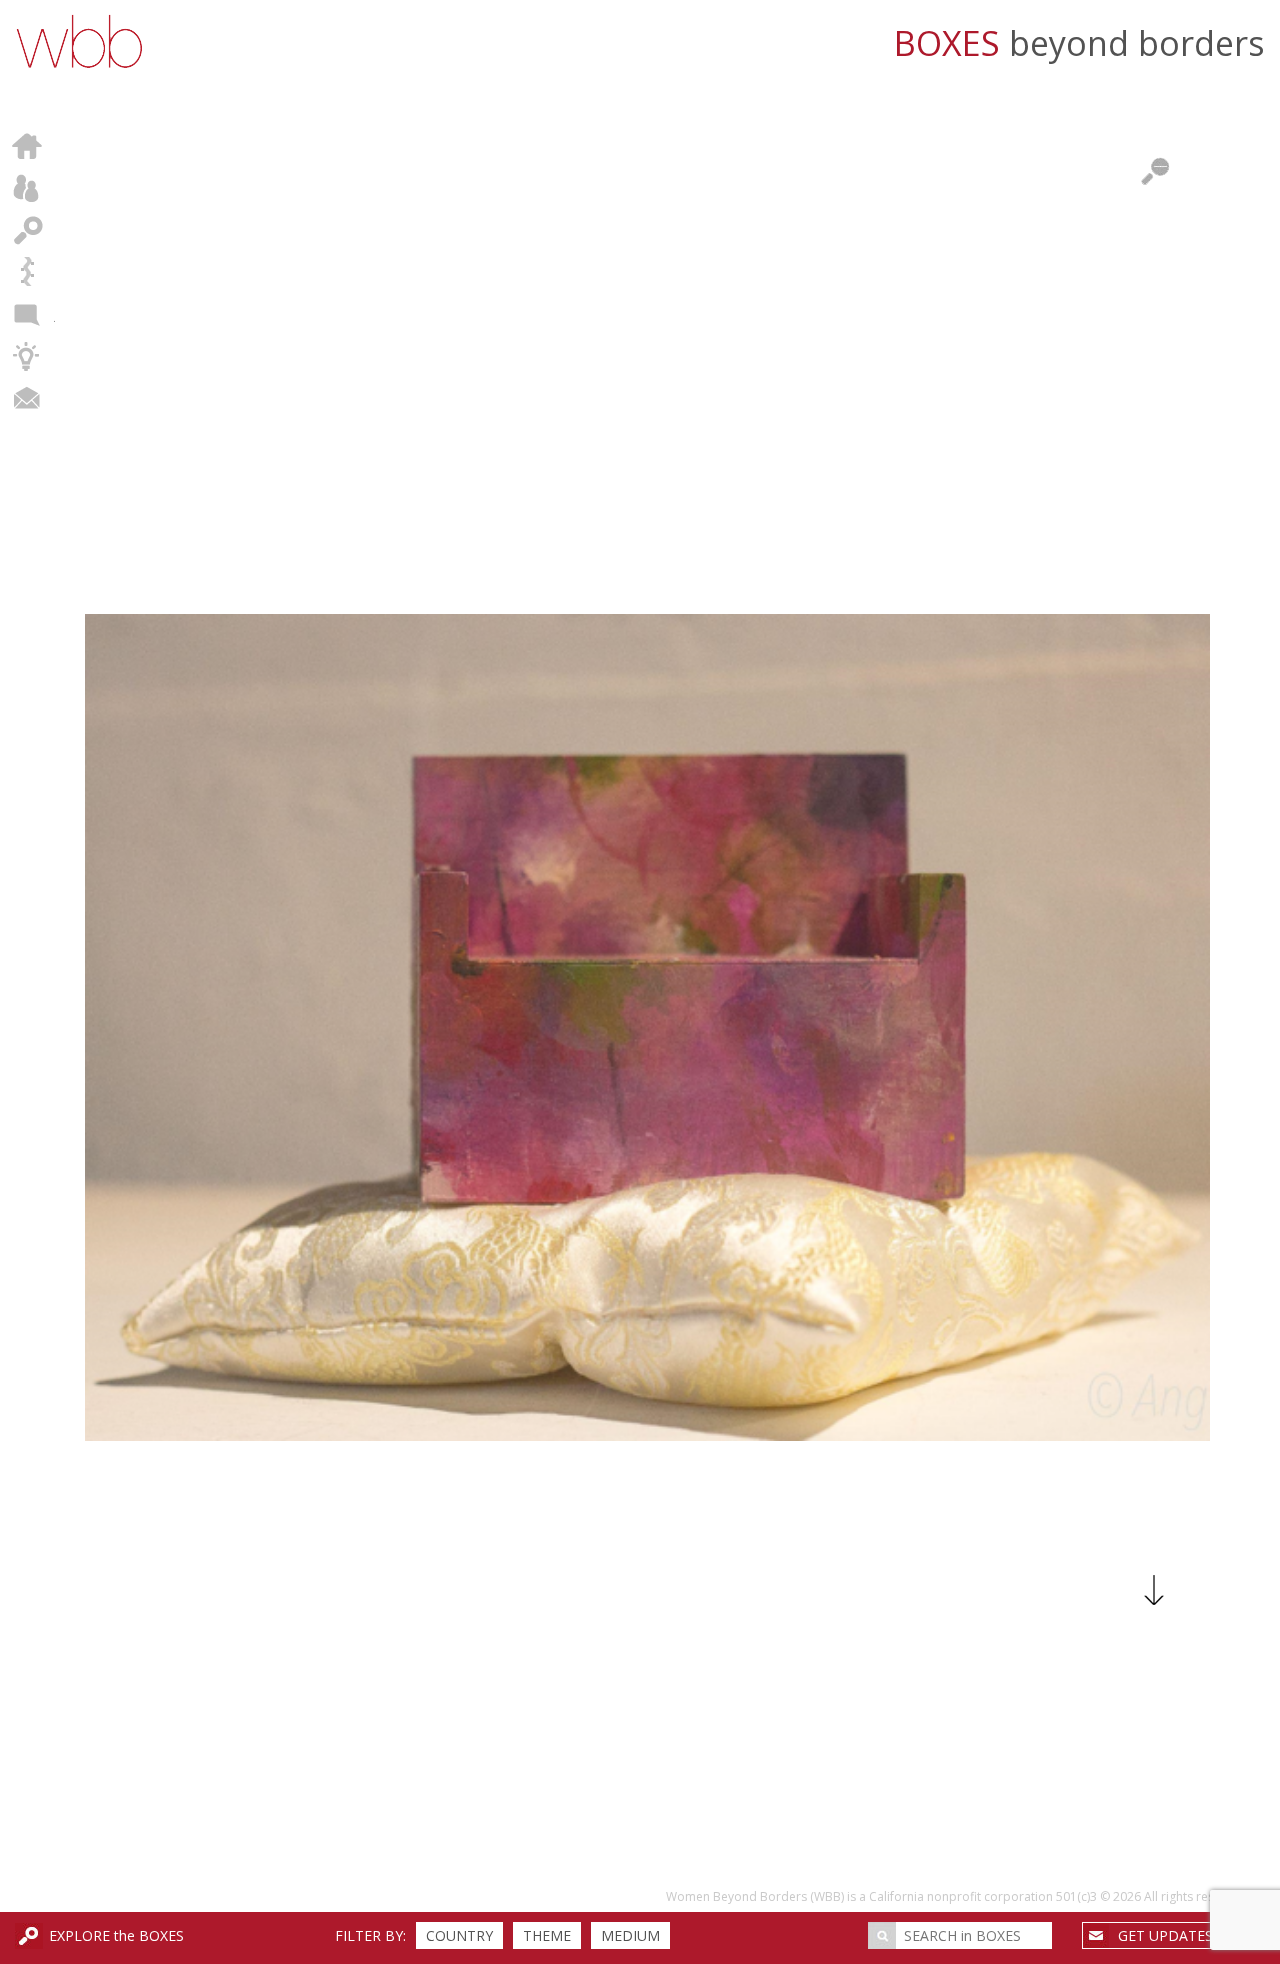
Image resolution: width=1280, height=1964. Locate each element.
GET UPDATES (1165, 1935)
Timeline (27, 272)
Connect (27, 398)
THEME (547, 1935)
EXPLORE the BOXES (116, 1935)
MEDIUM (630, 1935)
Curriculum (27, 356)
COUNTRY (459, 1935)
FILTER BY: (370, 1935)
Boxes (27, 230)
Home (27, 146)
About (27, 188)
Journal (27, 314)
